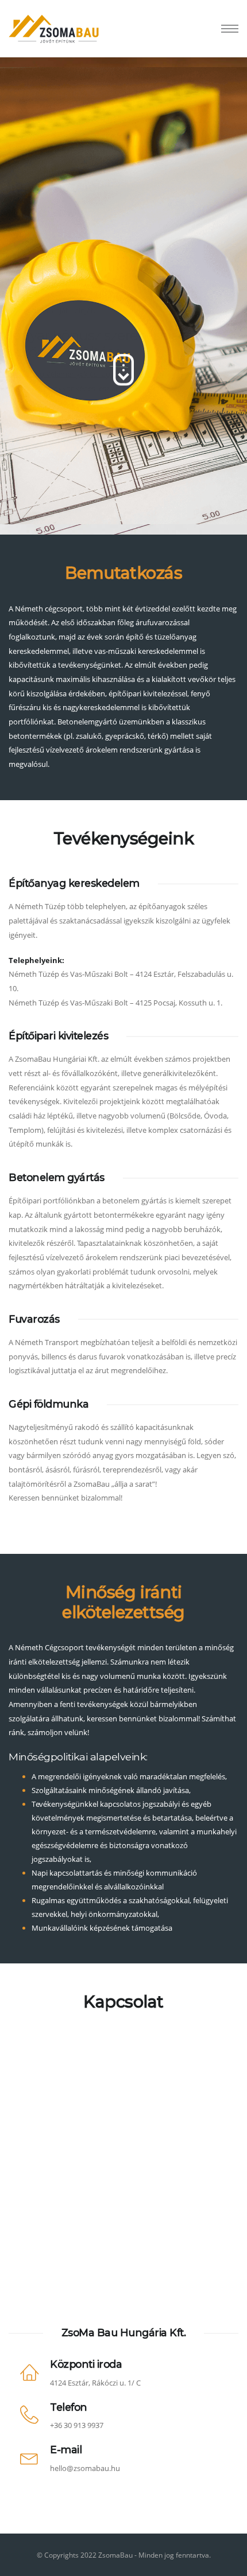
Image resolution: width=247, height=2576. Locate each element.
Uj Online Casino (51, 79)
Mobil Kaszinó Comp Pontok (72, 147)
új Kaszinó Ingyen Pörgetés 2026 (55, 416)
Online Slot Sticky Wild (42, 213)
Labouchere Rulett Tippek (44, 459)
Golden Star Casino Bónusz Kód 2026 (66, 255)
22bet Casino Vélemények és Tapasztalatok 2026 (82, 374)
